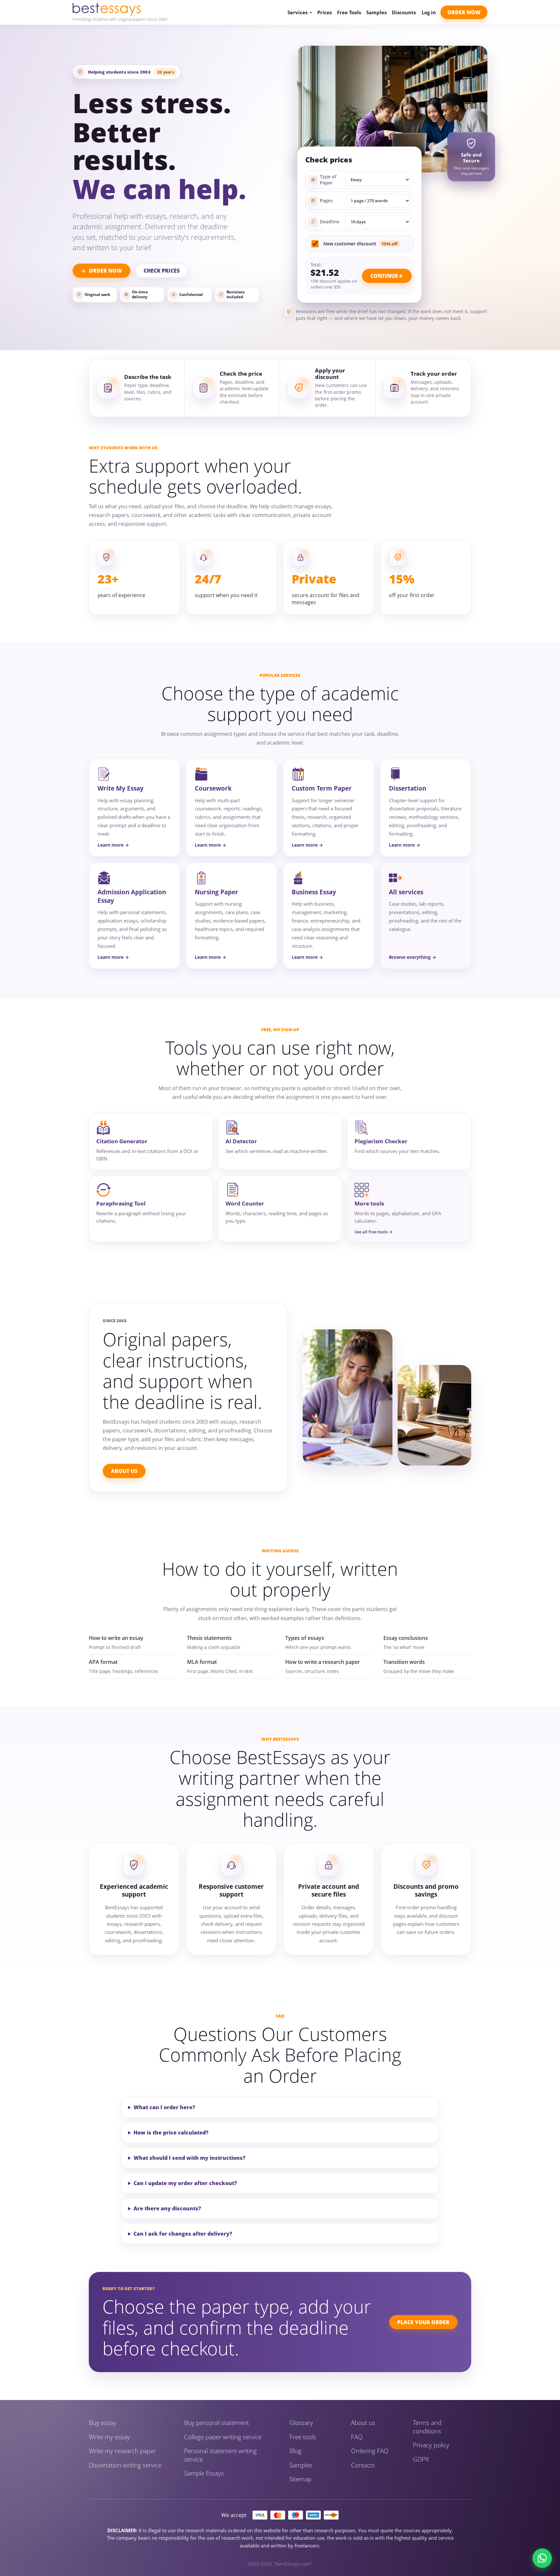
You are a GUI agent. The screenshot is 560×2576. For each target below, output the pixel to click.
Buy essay (102, 2423)
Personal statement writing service (220, 2455)
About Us (124, 1471)
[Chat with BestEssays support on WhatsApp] (542, 2558)
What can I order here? (164, 2107)
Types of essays (305, 1638)
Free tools (303, 2437)
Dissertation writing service (125, 2465)
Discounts (404, 12)
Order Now (464, 12)
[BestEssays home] (120, 9)
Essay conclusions (406, 1638)
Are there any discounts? (167, 2208)
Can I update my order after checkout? (185, 2183)
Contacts (363, 2465)
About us (363, 2423)
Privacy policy (431, 2445)
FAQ (357, 2437)
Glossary (301, 2423)
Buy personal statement (216, 2423)
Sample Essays (204, 2473)
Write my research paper (122, 2451)
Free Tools (349, 12)
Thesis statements (209, 1638)
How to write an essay (116, 1638)
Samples (376, 12)
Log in (429, 12)
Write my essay (109, 2437)
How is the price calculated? (171, 2133)
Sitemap (300, 2479)
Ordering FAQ (370, 2451)
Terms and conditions (427, 2427)
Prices (325, 12)
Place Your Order (423, 2322)
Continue (384, 276)
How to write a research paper (323, 1662)
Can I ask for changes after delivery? (183, 2234)
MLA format (202, 1662)
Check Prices (162, 271)
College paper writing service (223, 2437)
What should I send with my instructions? (189, 2158)
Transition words (404, 1662)
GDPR (421, 2459)
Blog (295, 2451)
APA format (103, 1662)
